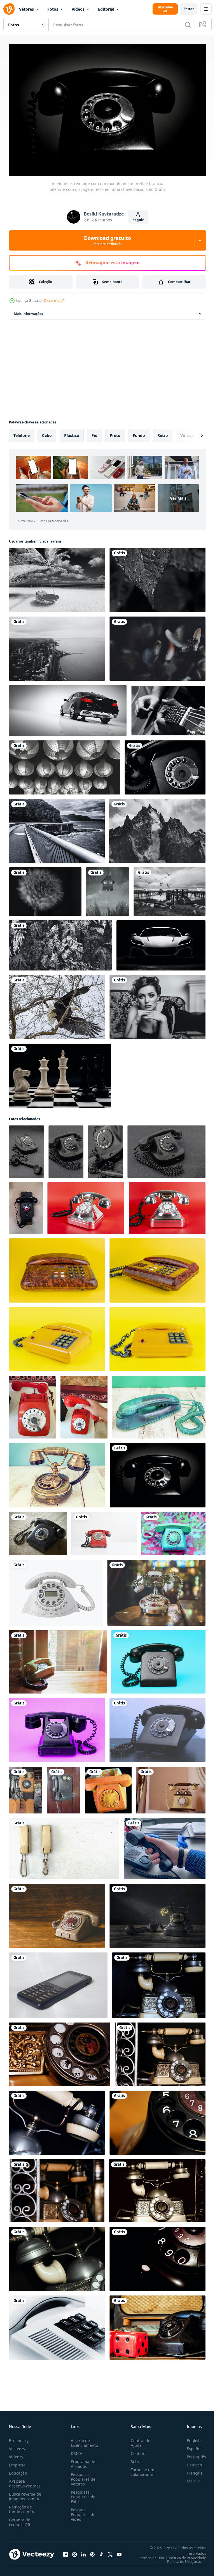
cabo (47, 433)
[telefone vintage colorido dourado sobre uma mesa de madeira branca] (57, 1472)
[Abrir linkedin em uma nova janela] (83, 2551)
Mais (187, 2478)
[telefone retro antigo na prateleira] (171, 1787)
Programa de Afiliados (82, 2461)
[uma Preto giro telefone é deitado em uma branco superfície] (58, 1982)
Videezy (16, 2454)
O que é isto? (54, 301)
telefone (22, 433)
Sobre (134, 2459)
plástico (72, 433)
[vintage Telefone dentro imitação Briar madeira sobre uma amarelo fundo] (57, 1268)
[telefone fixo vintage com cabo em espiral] (38, 1531)
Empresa (17, 2462)
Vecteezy (17, 2446)
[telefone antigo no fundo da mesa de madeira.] (57, 1913)
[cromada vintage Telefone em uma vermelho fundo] (86, 1205)
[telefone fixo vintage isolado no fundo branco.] (56, 1590)
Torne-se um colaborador (140, 2469)
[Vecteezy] (9, 9)
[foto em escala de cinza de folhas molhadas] (157, 577)
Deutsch (190, 2462)
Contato (136, 2451)
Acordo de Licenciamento (83, 2440)
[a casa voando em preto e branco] (107, 889)
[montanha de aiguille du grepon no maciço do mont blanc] (157, 828)
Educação (18, 2470)
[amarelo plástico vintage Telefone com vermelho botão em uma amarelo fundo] (57, 1336)
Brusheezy (19, 2438)
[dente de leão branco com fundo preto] (45, 889)
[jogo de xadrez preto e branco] (60, 1073)
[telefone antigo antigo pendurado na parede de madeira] (64, 1787)
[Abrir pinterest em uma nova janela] (92, 2551)
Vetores (26, 9)
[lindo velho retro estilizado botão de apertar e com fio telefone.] (156, 1590)
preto (115, 433)
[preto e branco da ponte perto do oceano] (57, 828)
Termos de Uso (147, 2555)
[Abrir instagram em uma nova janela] (74, 2551)
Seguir (138, 220)
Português (192, 2454)
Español (190, 2446)
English (190, 2438)
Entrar (189, 9)
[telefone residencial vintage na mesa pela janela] (58, 1659)
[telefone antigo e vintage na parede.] (64, 1846)
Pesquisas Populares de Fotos (82, 2494)
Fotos (53, 9)
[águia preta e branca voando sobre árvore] (57, 1004)
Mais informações (28, 311)
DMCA (75, 2451)
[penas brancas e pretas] (157, 646)
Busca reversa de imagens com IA (25, 2494)
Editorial (106, 9)
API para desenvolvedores (25, 2481)
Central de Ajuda (138, 2440)
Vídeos (78, 9)
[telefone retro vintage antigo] (159, 1982)
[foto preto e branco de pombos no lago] (170, 889)
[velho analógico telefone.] (26, 1149)
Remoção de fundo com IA (22, 2506)
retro (163, 433)
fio (94, 433)
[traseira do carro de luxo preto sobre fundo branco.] (68, 708)
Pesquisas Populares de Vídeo (82, 2512)
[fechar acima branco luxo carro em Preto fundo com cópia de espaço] (161, 943)
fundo (139, 433)
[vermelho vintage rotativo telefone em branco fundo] (104, 1531)
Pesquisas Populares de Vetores (82, 2476)
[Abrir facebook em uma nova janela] (66, 2551)
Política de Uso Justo (180, 2559)
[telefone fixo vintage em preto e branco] (165, 765)
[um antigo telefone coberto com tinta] (108, 1787)
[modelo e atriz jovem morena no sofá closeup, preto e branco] (157, 1004)
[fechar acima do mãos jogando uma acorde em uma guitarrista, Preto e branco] (168, 708)
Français (190, 2470)
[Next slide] (193, 433)
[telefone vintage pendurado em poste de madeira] (26, 1787)
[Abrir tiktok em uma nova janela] (101, 2551)
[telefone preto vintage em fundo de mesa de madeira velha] (157, 1913)
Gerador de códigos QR (20, 2519)
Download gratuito (107, 240)
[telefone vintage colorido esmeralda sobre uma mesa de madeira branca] (159, 1404)
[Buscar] (188, 25)
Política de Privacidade (183, 2555)
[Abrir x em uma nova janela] (110, 2551)
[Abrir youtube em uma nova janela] (119, 2551)
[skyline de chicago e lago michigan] (57, 646)
